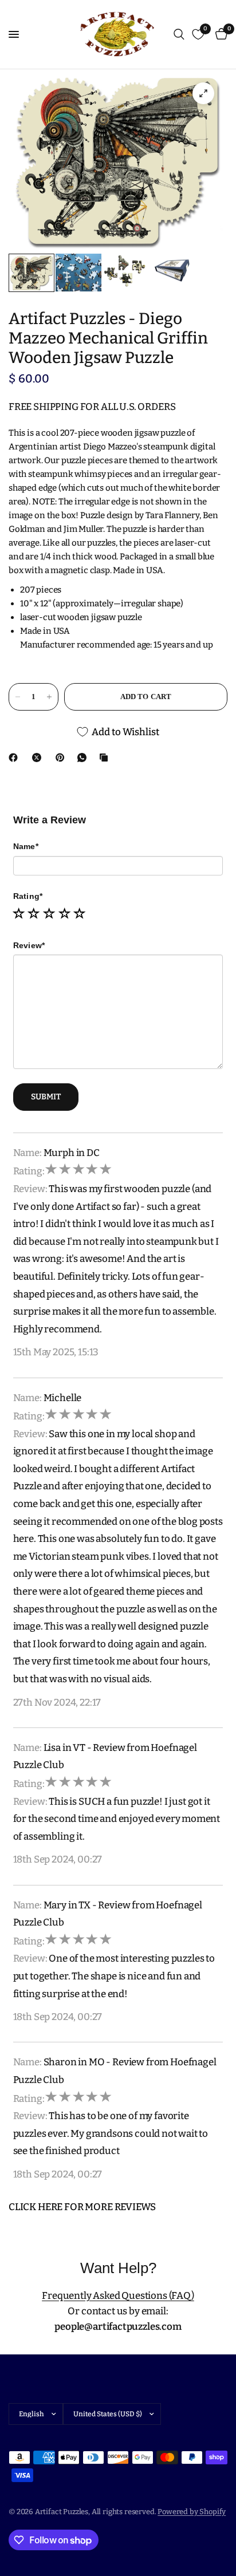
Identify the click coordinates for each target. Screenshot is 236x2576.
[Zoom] (203, 93)
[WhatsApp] (84, 758)
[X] (39, 758)
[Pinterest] (62, 758)
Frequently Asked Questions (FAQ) (118, 2296)
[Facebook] (15, 758)
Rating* (28, 896)
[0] (219, 34)
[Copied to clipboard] (106, 758)
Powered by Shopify (192, 2512)
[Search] (179, 34)
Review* (29, 945)
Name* (26, 846)
